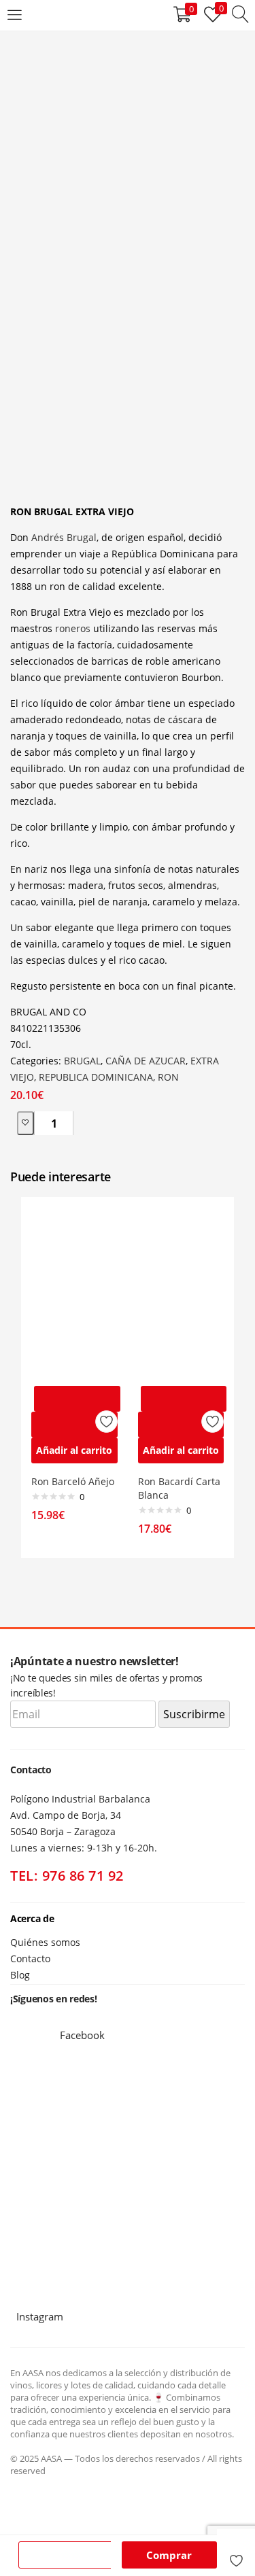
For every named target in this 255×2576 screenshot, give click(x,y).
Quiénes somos (45, 1942)
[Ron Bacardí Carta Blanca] (181, 1292)
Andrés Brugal (64, 537)
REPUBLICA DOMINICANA (96, 1077)
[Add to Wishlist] (26, 1123)
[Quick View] (74, 1425)
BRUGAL (82, 1061)
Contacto (30, 1959)
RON (168, 1077)
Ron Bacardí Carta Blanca (179, 1488)
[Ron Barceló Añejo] (74, 1292)
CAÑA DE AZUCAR (146, 1061)
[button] (74, 1450)
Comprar (169, 2555)
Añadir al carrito (68, 2555)
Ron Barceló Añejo (73, 1481)
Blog (20, 1975)
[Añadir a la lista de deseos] (236, 2554)
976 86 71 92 (83, 1876)
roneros (73, 628)
